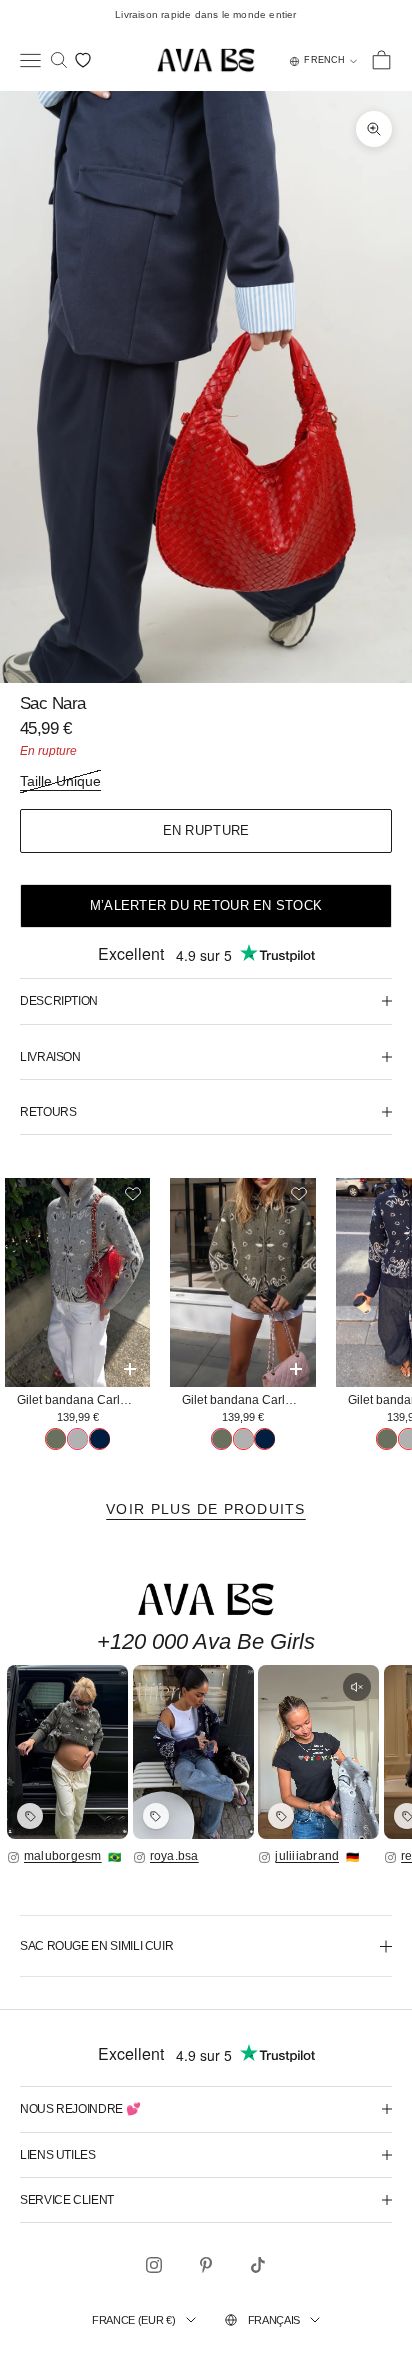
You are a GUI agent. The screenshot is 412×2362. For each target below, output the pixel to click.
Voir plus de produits (206, 1509)
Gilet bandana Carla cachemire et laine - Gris (83, 1400)
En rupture (206, 830)
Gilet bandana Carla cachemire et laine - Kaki (248, 1400)
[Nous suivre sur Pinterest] (206, 2265)
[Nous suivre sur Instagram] (154, 2265)
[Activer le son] (357, 1687)
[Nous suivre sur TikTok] (258, 2265)
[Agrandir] (67, 1752)
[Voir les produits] (30, 1816)
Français (274, 2320)
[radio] (55, 1439)
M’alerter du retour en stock (206, 905)
